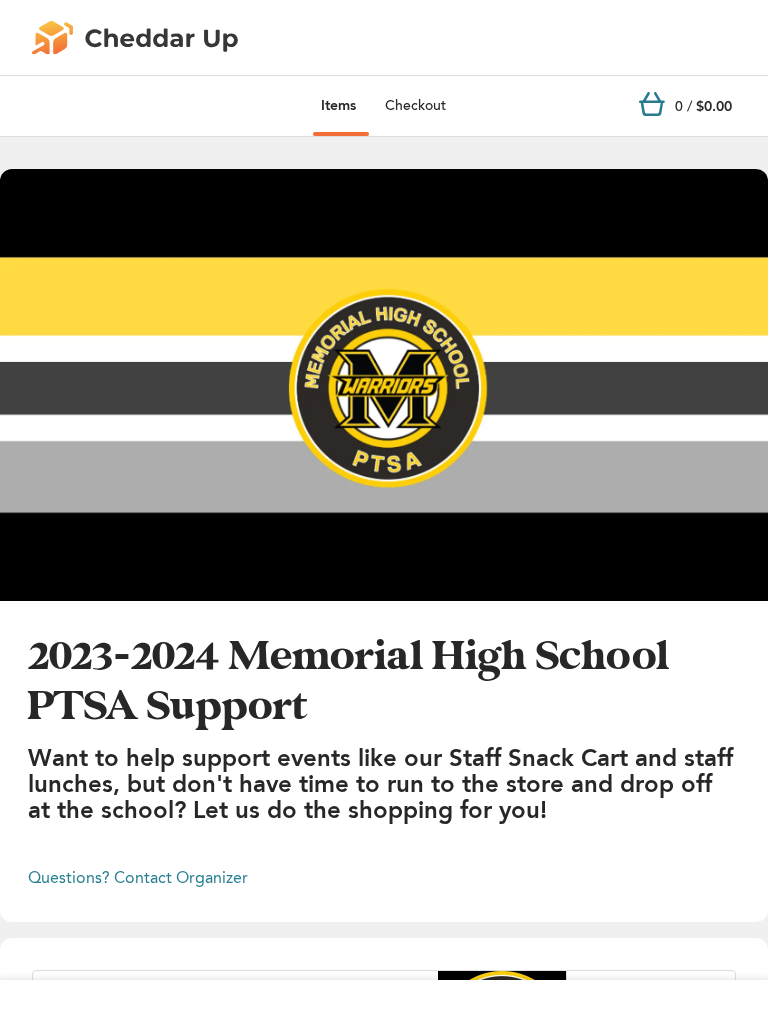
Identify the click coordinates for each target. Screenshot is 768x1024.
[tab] (338, 106)
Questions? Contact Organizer (138, 877)
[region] (384, 385)
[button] (384, 385)
